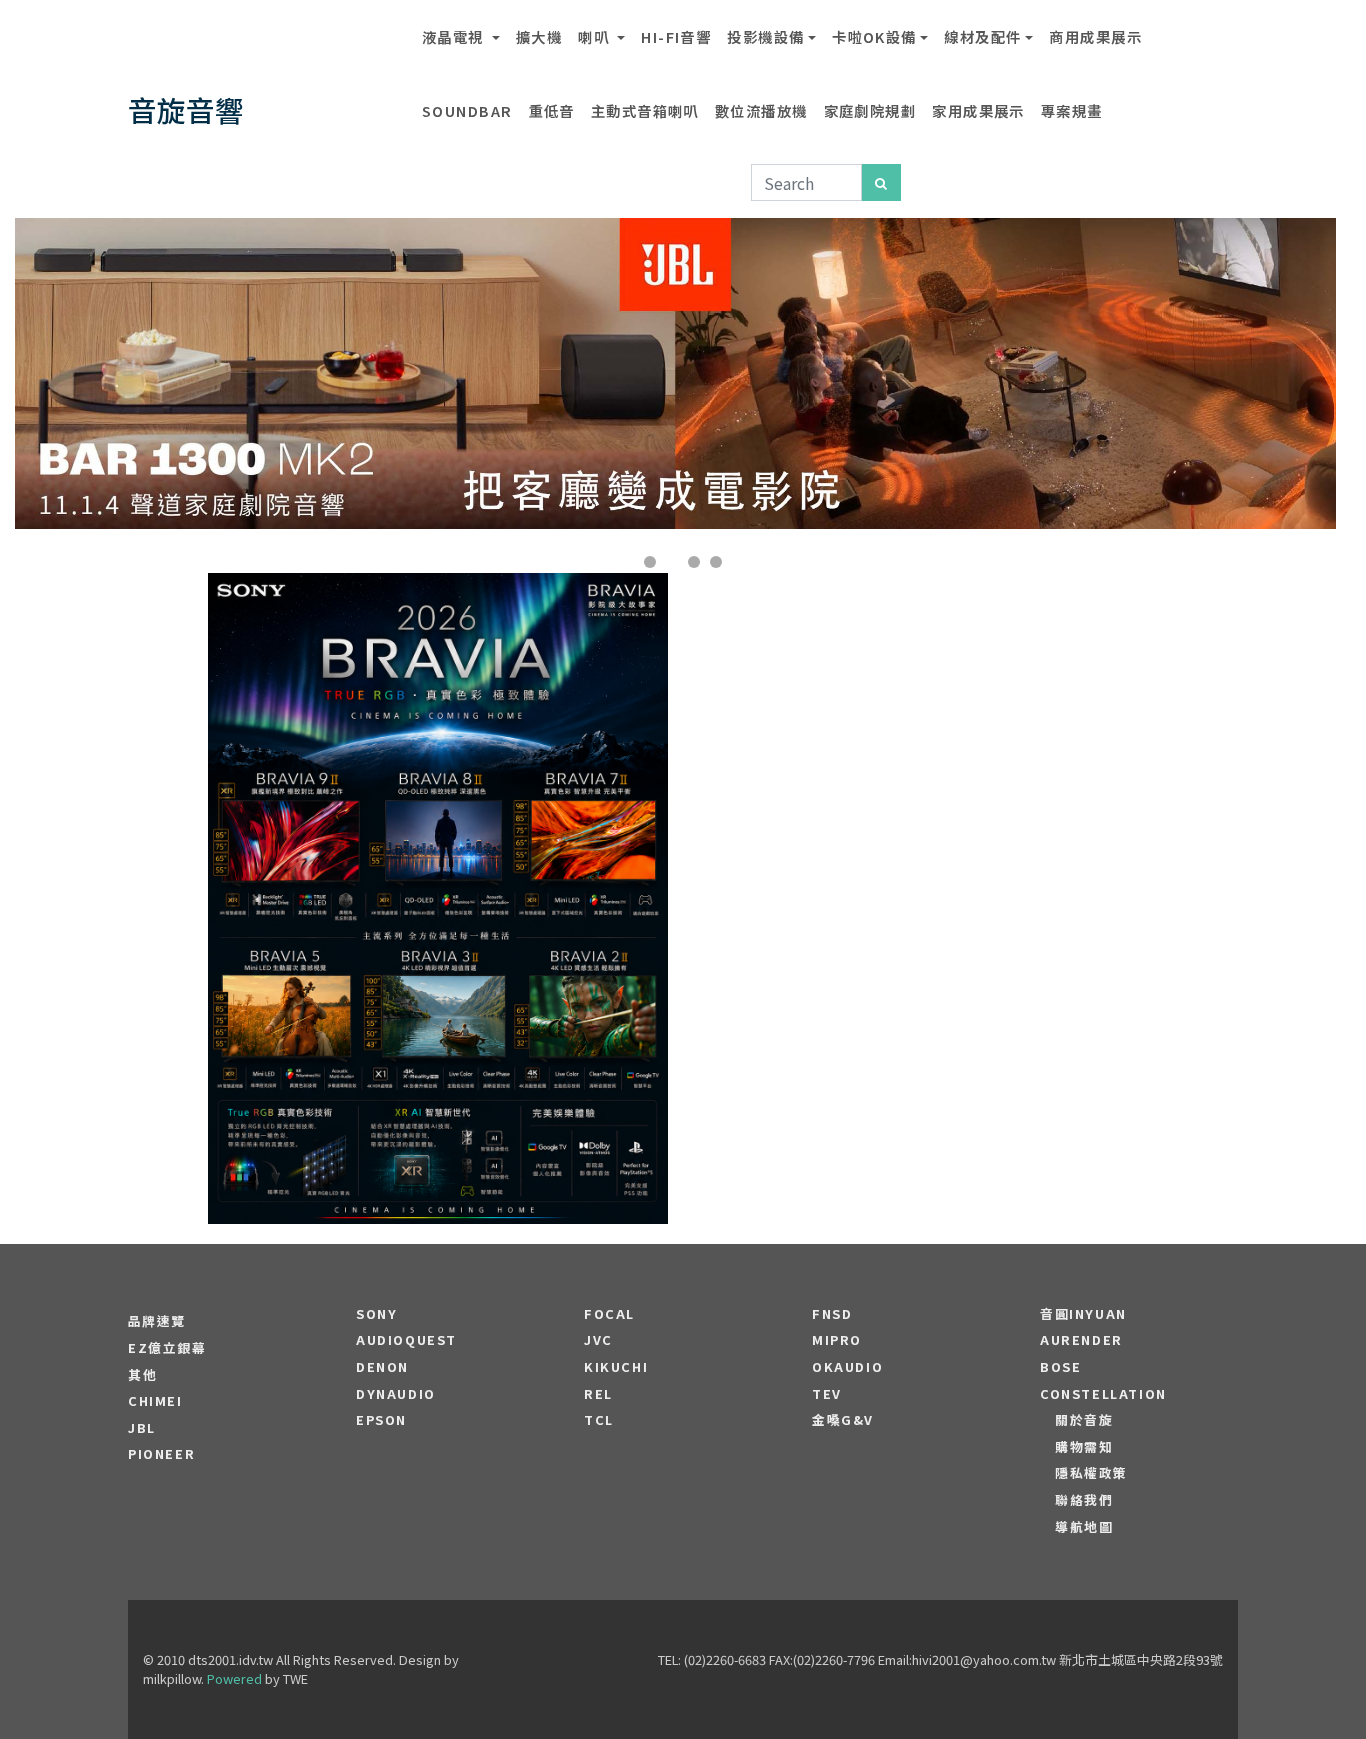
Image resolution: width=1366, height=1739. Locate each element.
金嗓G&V (843, 1420)
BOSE (1060, 1367)
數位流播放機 (761, 110)
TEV (827, 1394)
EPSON (381, 1420)
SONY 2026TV (438, 838)
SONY (376, 1314)
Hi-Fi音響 (676, 36)
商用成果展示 (1095, 36)
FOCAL (609, 1314)
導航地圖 (1084, 1527)
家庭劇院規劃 (870, 110)
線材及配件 (982, 36)
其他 (142, 1375)
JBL (142, 1428)
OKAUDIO (847, 1367)
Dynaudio (396, 1394)
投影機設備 (765, 36)
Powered (234, 1678)
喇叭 (595, 36)
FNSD (832, 1314)
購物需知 (1084, 1447)
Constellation (1103, 1394)
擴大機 (539, 36)
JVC (598, 1340)
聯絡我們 (1084, 1500)
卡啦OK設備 (874, 36)
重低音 (552, 110)
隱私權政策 (1091, 1473)
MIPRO (837, 1340)
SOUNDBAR (467, 110)
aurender (1081, 1340)
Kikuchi (616, 1367)
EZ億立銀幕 (167, 1348)
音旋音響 (186, 109)
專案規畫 (1072, 110)
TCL (599, 1420)
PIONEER (161, 1454)
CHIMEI (155, 1401)
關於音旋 (1084, 1420)
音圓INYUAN (1083, 1314)
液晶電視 (455, 36)
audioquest (406, 1340)
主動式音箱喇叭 (645, 110)
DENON (382, 1367)
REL (598, 1394)
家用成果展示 (978, 110)
